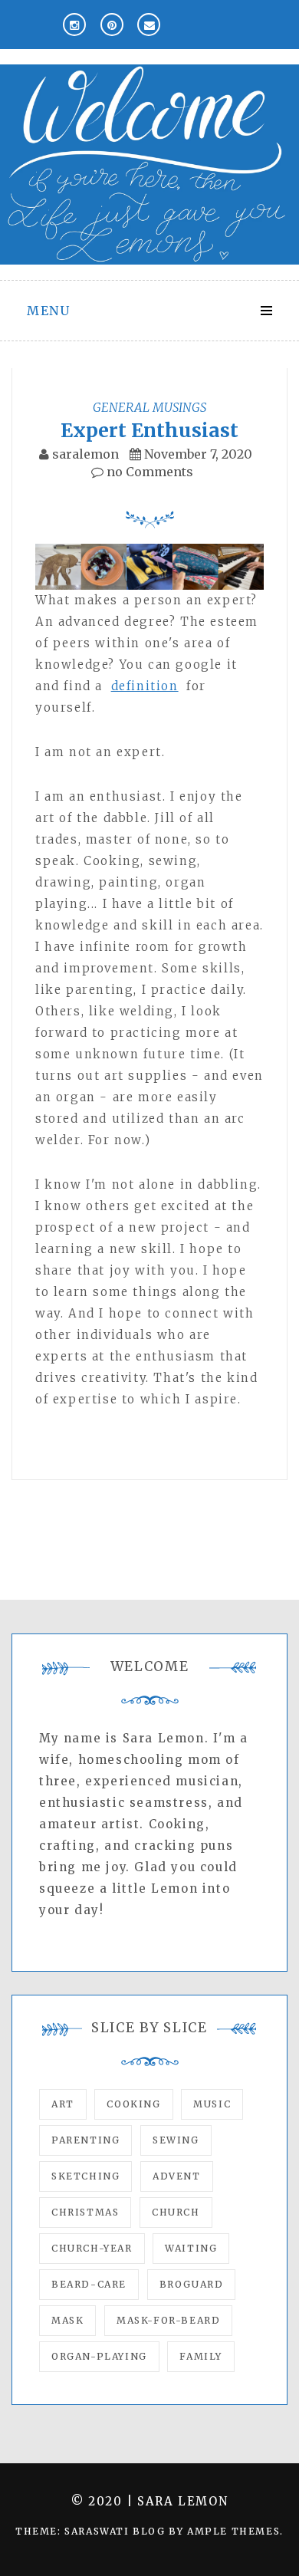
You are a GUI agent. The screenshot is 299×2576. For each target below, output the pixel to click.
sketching (85, 2176)
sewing (176, 2140)
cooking (133, 2104)
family (201, 2356)
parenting (85, 2140)
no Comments (148, 472)
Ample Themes (233, 2531)
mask (67, 2320)
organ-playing (99, 2356)
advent (177, 2176)
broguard (192, 2284)
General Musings (149, 407)
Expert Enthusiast (149, 430)
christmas (85, 2212)
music (212, 2104)
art (63, 2104)
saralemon (85, 454)
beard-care (89, 2284)
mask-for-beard (168, 2320)
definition (145, 686)
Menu (48, 311)
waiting (191, 2248)
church (176, 2212)
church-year (92, 2248)
